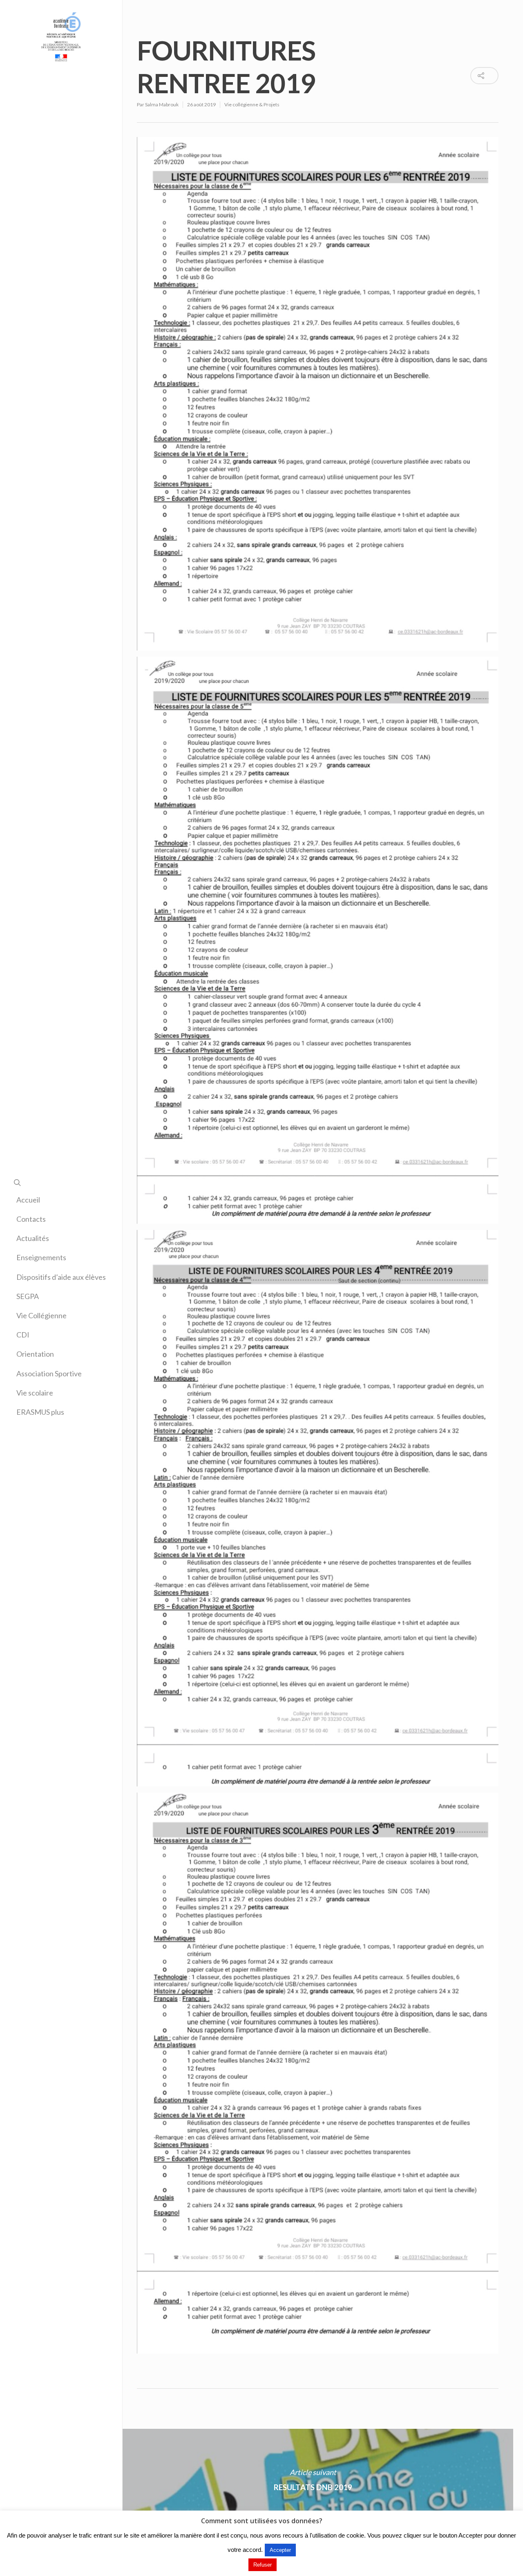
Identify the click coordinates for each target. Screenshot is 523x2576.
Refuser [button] (263, 2565)
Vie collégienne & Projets (252, 104)
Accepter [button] (280, 2550)
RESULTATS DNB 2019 (313, 2480)
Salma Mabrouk (162, 104)
